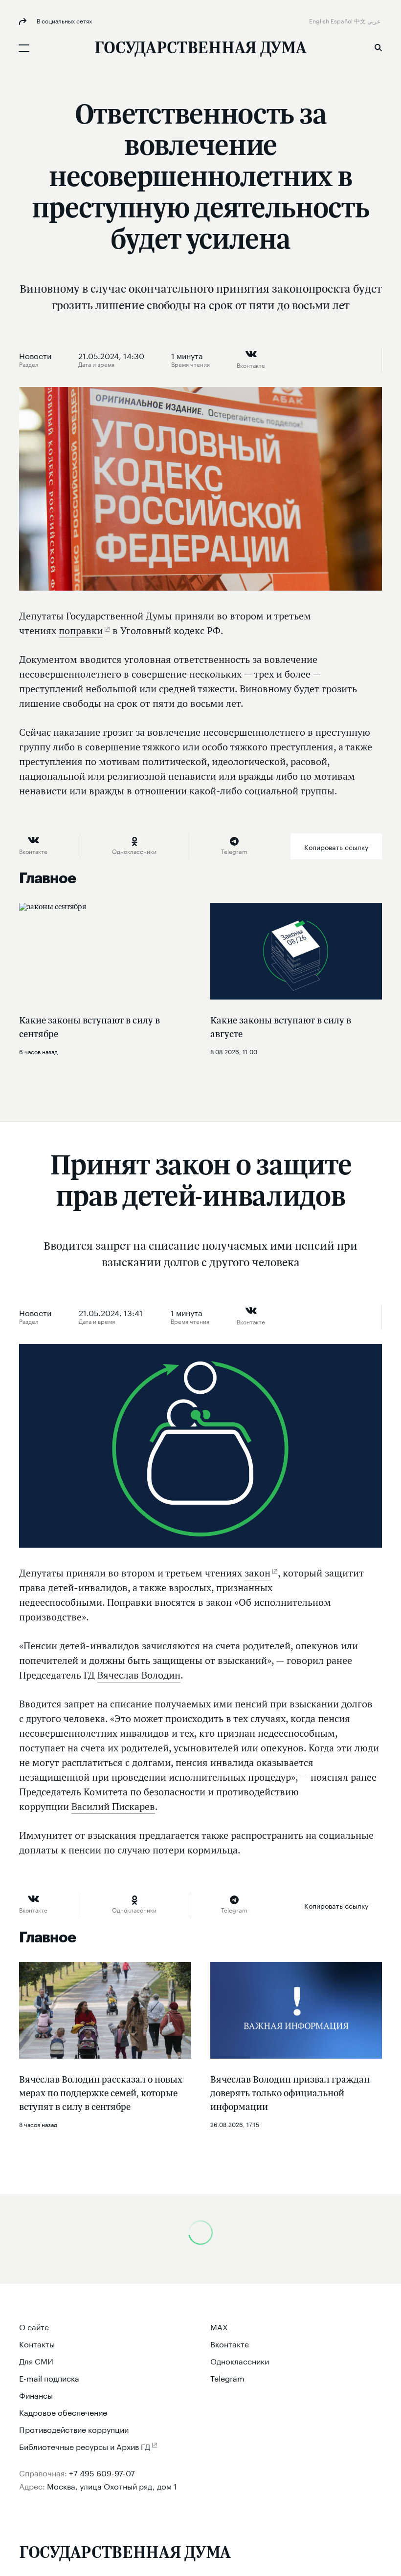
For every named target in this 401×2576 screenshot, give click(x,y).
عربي (375, 20)
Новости (35, 355)
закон (257, 1573)
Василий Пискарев (113, 1807)
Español (342, 20)
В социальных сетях (64, 20)
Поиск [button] (378, 47)
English (320, 20)
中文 (361, 20)
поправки (81, 631)
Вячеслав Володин (139, 1675)
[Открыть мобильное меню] (24, 48)
